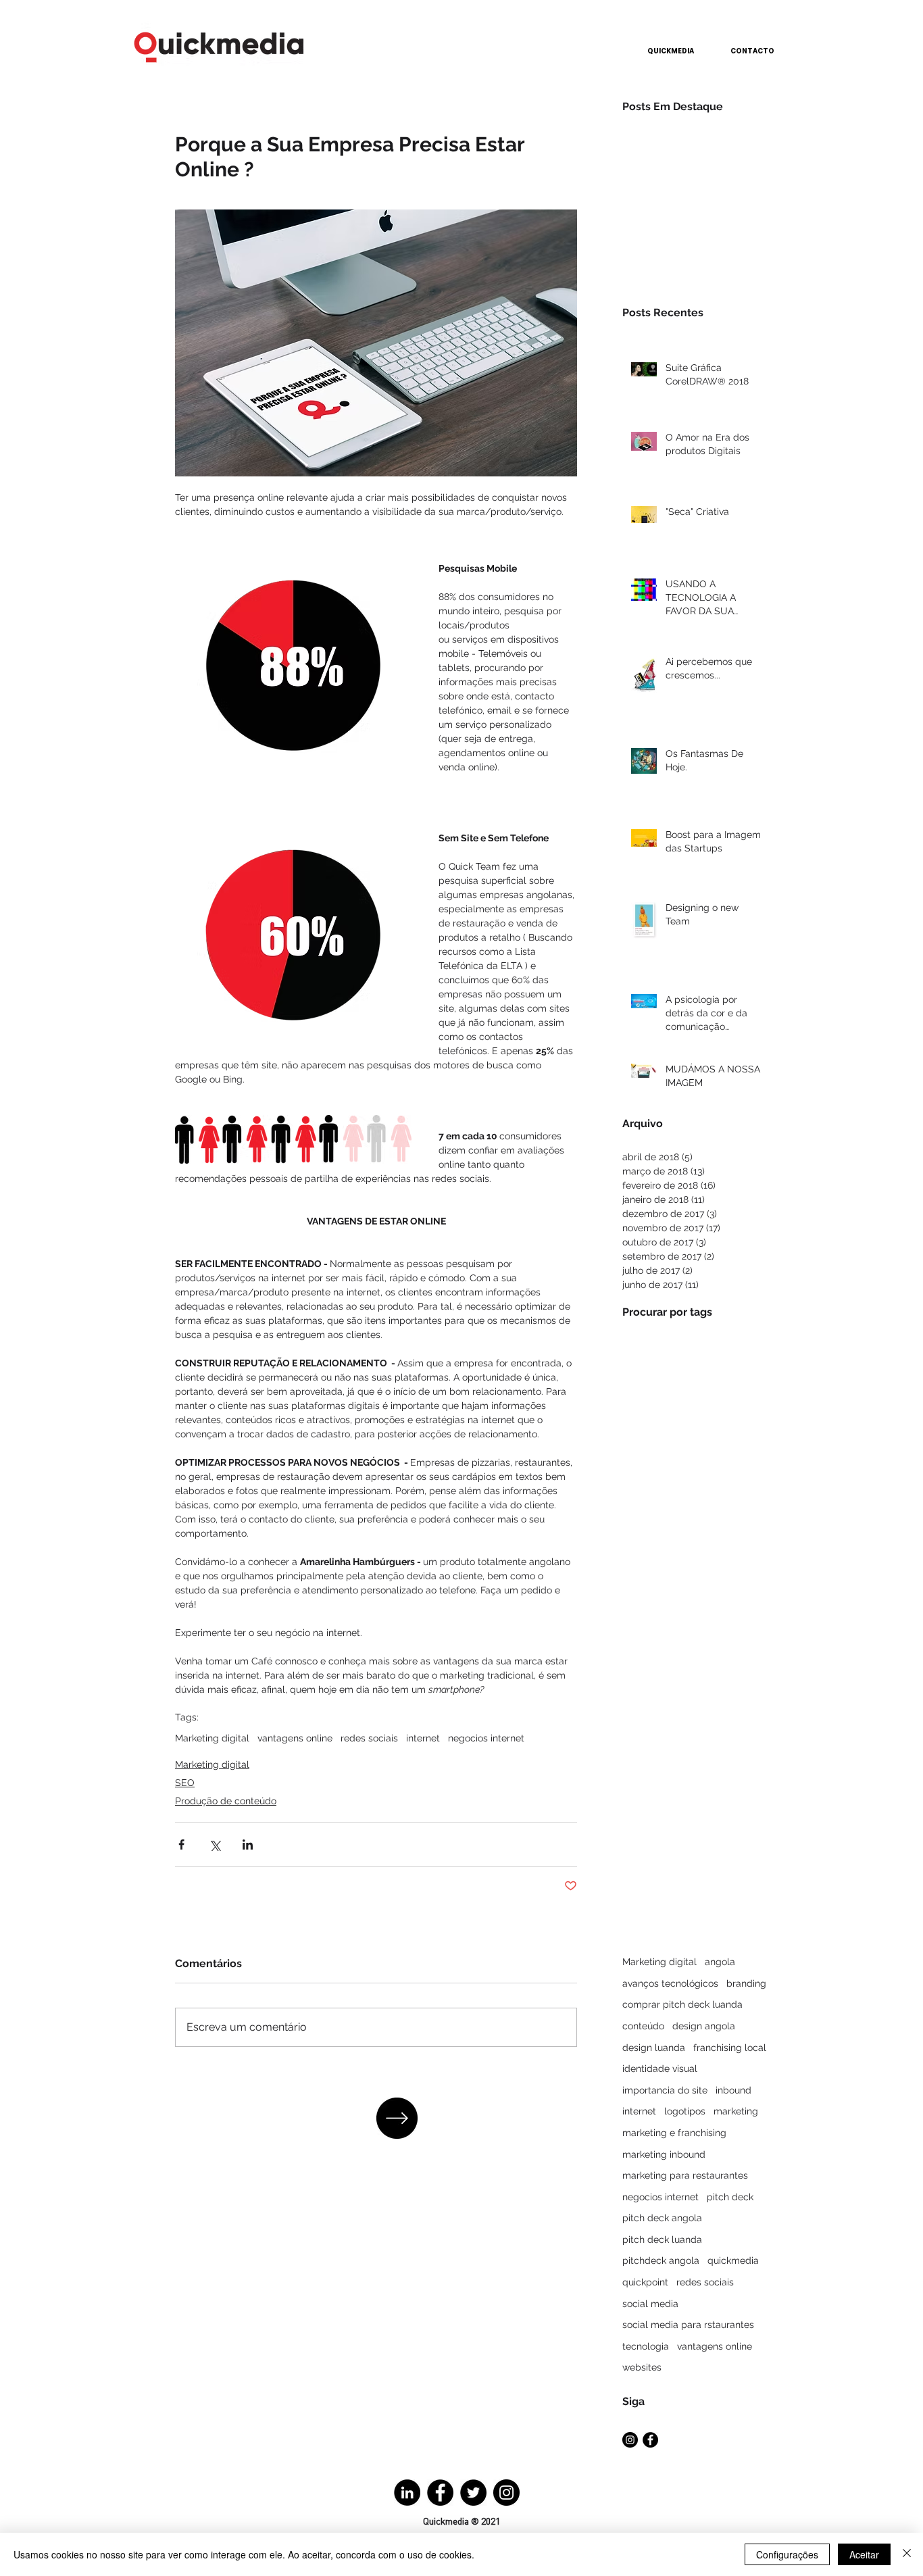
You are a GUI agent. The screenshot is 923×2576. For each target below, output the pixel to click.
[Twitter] (473, 2493)
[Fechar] (907, 2554)
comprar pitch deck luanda (682, 2004)
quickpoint (645, 2282)
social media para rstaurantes (688, 2325)
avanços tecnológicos (670, 1983)
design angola (704, 2026)
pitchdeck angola (661, 2260)
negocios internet (486, 1738)
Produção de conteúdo (226, 1801)
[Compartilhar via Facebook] (181, 1844)
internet (423, 1738)
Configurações (787, 2554)
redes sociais (369, 1738)
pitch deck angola (662, 2218)
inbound (733, 2090)
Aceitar (864, 2554)
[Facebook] (440, 2493)
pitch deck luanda (662, 2239)
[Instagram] (506, 2493)
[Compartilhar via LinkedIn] (248, 1844)
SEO (185, 1783)
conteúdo (643, 2026)
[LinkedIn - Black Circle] (407, 2493)
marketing (736, 2111)
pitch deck (730, 2197)
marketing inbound (664, 2154)
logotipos (685, 2111)
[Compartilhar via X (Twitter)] (215, 1844)
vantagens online (295, 1738)
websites (642, 2367)
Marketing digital (212, 1738)
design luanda (654, 2048)
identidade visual (660, 2069)
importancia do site (665, 2090)
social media (650, 2304)
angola (720, 1962)
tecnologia (646, 2346)
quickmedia (733, 2260)
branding (746, 1983)
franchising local (730, 2048)
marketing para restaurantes (685, 2175)
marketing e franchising (674, 2133)
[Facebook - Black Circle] (650, 2440)
